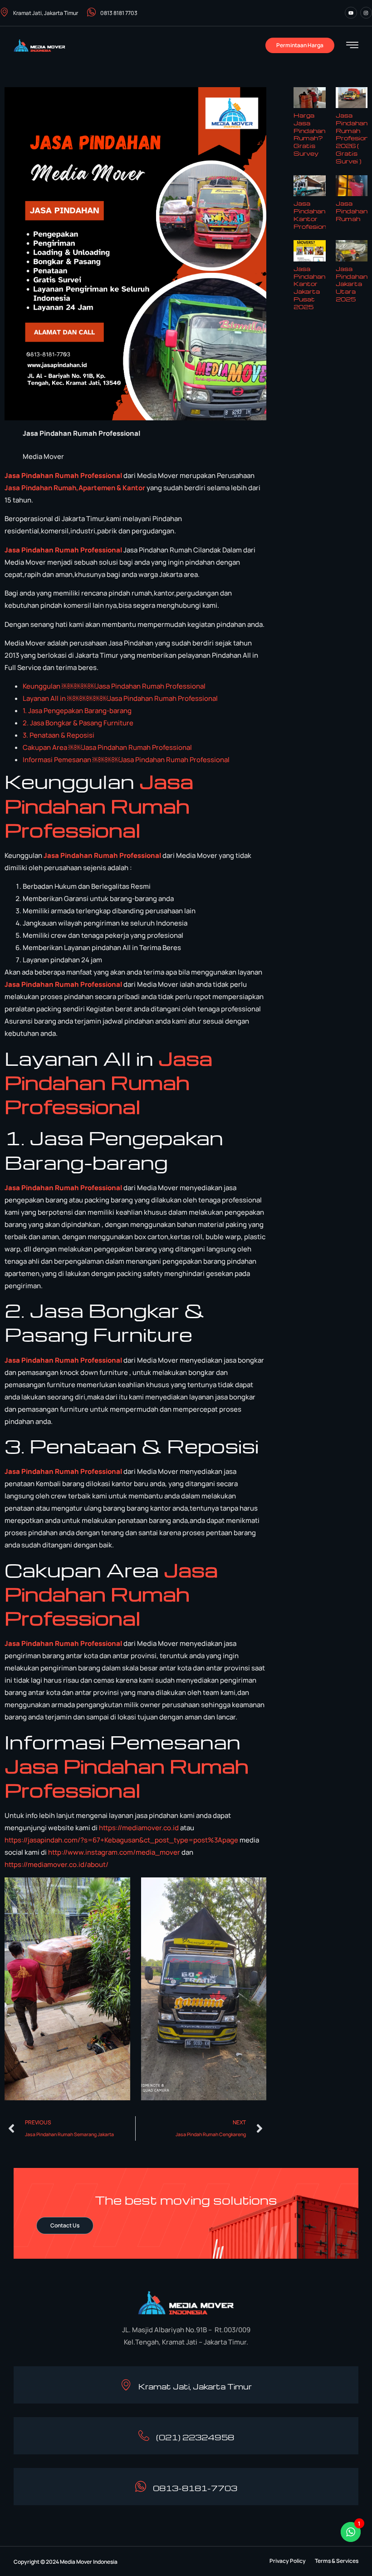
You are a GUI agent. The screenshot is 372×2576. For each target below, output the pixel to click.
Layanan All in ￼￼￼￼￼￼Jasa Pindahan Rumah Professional (120, 698)
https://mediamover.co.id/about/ (56, 1864)
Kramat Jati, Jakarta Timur (46, 13)
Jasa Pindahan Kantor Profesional (313, 214)
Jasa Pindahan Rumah (352, 211)
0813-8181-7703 (195, 2488)
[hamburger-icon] (352, 46)
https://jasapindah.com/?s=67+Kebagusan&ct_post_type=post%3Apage (121, 1840)
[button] (288, 2561)
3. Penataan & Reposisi (59, 735)
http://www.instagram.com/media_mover (114, 1852)
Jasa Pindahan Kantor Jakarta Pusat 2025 (309, 288)
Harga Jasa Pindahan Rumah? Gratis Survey (309, 134)
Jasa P (15, 488)
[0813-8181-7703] (141, 2487)
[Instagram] (366, 13)
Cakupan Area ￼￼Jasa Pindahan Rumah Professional (107, 747)
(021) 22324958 (195, 2437)
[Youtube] (351, 13)
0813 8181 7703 (119, 13)
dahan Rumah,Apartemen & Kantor (88, 488)
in (29, 488)
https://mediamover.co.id (139, 1828)
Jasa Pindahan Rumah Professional (63, 475)
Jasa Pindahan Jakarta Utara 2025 (352, 284)
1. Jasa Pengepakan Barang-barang (77, 711)
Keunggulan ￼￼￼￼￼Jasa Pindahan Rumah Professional (114, 686)
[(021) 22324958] (144, 2436)
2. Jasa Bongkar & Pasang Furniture (78, 723)
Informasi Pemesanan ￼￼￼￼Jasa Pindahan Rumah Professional (126, 760)
